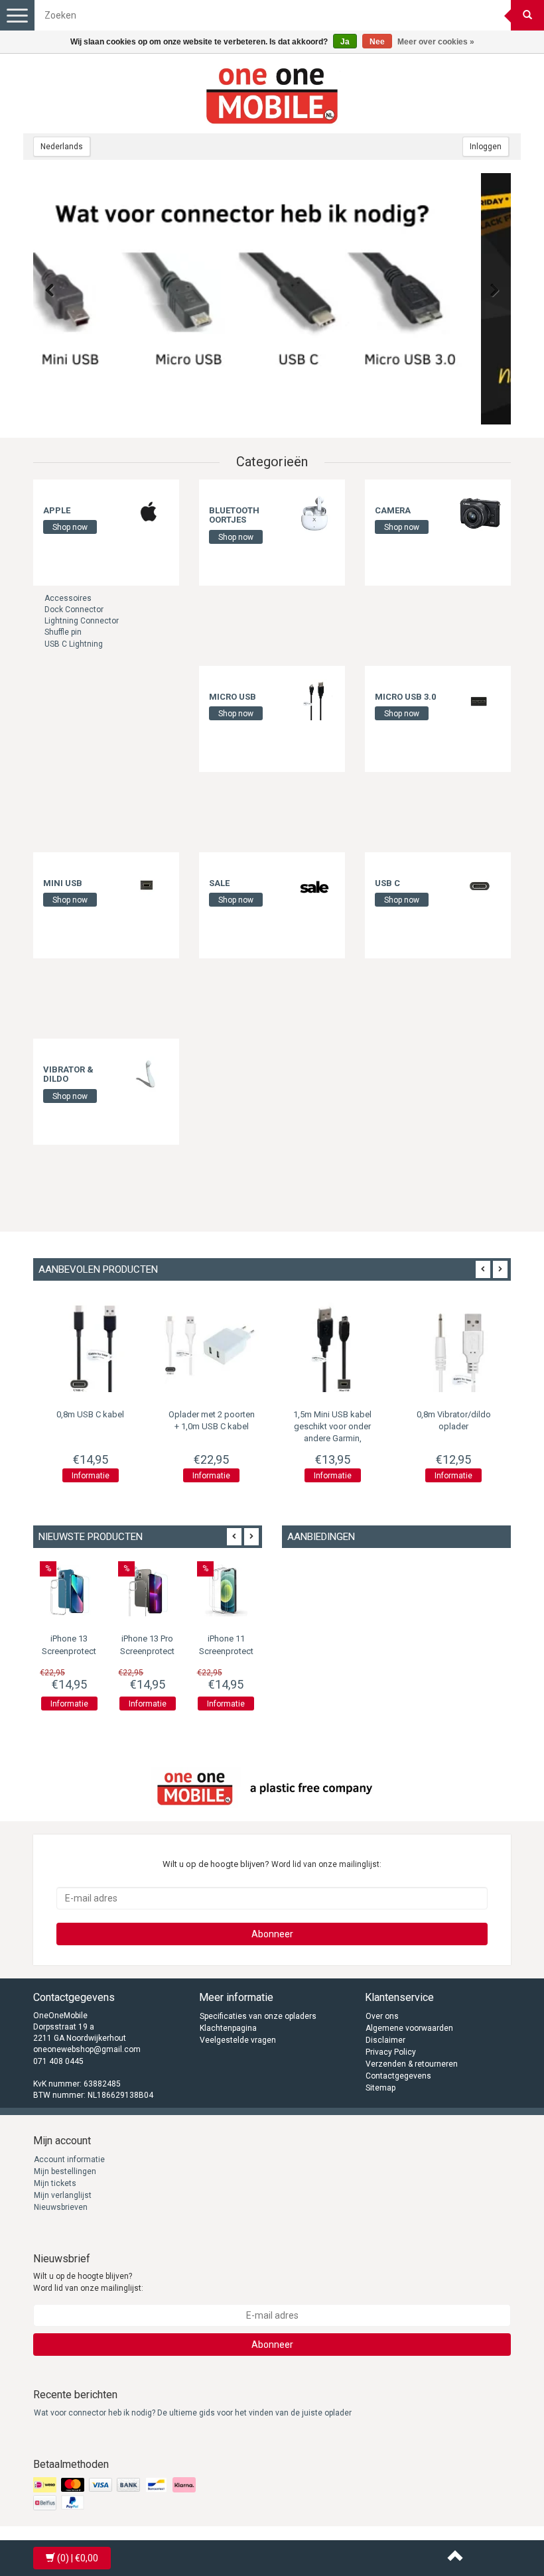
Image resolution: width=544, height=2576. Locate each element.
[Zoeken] (527, 15)
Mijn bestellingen (65, 2171)
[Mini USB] (149, 885)
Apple (57, 510)
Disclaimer (385, 2040)
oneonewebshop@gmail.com (87, 2049)
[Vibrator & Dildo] (149, 1072)
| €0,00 (78, 2558)
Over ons (382, 2016)
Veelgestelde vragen (238, 2040)
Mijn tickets (55, 2183)
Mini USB (63, 883)
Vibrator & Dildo (68, 1074)
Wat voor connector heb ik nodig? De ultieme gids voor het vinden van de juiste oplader (193, 2413)
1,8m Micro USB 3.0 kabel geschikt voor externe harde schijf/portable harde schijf (457, 1439)
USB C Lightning (74, 644)
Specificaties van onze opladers (258, 2016)
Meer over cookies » (436, 42)
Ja (345, 42)
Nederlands (62, 147)
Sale (219, 883)
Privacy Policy (391, 2052)
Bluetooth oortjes (234, 515)
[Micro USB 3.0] (480, 699)
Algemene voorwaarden (409, 2028)
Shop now (70, 527)
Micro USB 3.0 (405, 697)
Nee (377, 42)
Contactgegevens (398, 2076)
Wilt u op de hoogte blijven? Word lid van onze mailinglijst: (88, 2282)
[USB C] (480, 885)
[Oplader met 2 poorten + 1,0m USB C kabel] (94, 1345)
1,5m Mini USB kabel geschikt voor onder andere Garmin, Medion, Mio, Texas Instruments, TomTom (215, 1439)
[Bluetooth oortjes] (314, 513)
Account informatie (69, 2159)
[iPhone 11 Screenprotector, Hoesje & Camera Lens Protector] (226, 1590)
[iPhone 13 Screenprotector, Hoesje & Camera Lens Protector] (69, 1590)
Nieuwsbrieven (61, 2207)
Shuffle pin (63, 632)
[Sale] (314, 885)
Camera (393, 510)
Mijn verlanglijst (63, 2195)
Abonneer (272, 1934)
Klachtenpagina (228, 2028)
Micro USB (233, 697)
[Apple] (149, 513)
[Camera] (480, 513)
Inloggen (486, 147)
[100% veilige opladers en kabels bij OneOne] (272, 94)
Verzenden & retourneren (412, 2064)
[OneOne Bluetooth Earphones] (272, 299)
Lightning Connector (82, 621)
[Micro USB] (314, 699)
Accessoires (68, 598)
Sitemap (380, 2088)
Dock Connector (74, 610)
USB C (387, 883)
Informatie (94, 1476)
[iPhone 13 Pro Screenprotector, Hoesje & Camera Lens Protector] (147, 1590)
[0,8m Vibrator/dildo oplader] (336, 1345)
